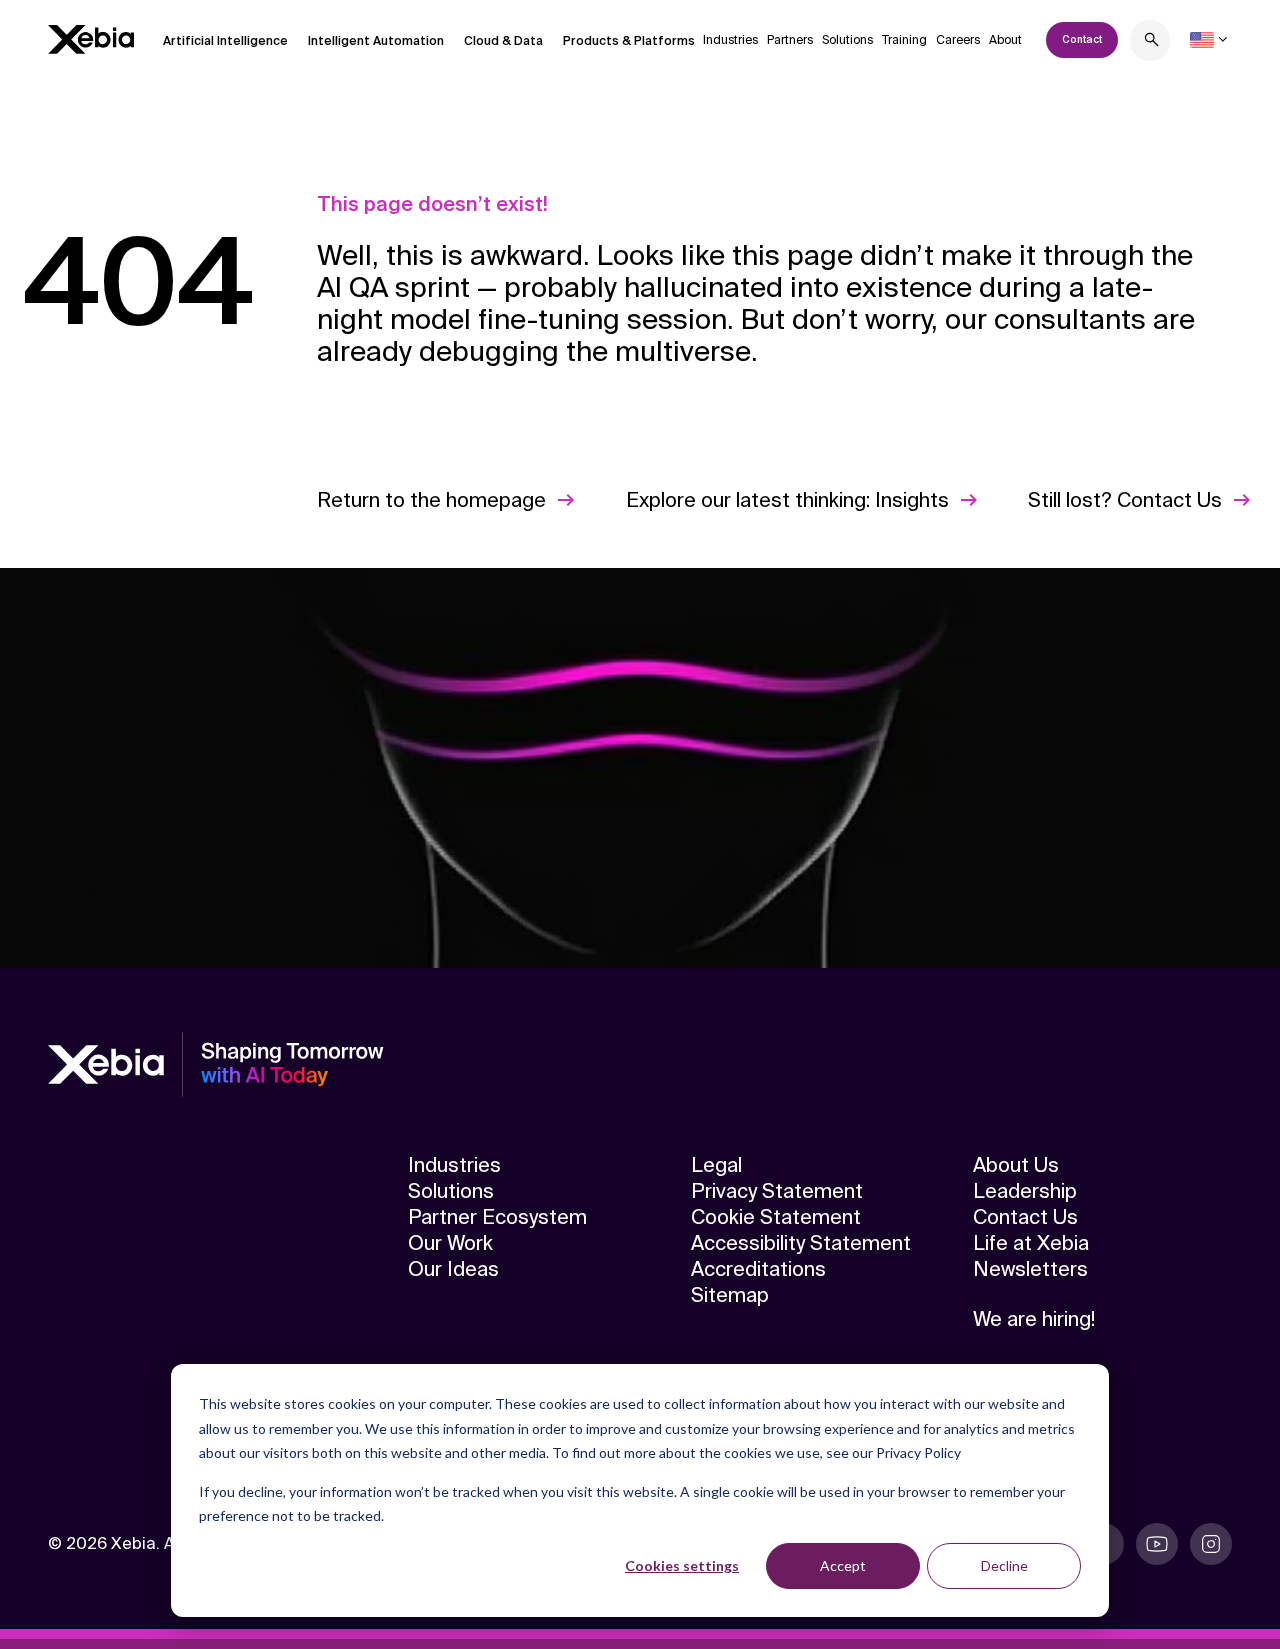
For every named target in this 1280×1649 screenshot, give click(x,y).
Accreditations (758, 1269)
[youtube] (1157, 1544)
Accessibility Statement (801, 1243)
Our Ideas (453, 1269)
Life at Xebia (1031, 1243)
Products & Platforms (629, 41)
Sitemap (730, 1295)
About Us (1016, 1165)
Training (904, 40)
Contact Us (1025, 1217)
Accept (843, 1565)
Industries (730, 40)
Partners (790, 40)
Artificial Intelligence (225, 41)
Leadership (1025, 1191)
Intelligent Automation (376, 41)
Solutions (847, 40)
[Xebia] (91, 39)
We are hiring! (1034, 1319)
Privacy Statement (777, 1191)
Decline (1004, 1565)
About (1005, 40)
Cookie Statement (776, 1217)
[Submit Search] (1152, 42)
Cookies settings (682, 1565)
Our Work (450, 1243)
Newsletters (1030, 1269)
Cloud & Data (503, 41)
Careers (958, 40)
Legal (716, 1165)
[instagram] (1211, 1544)
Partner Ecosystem (497, 1217)
